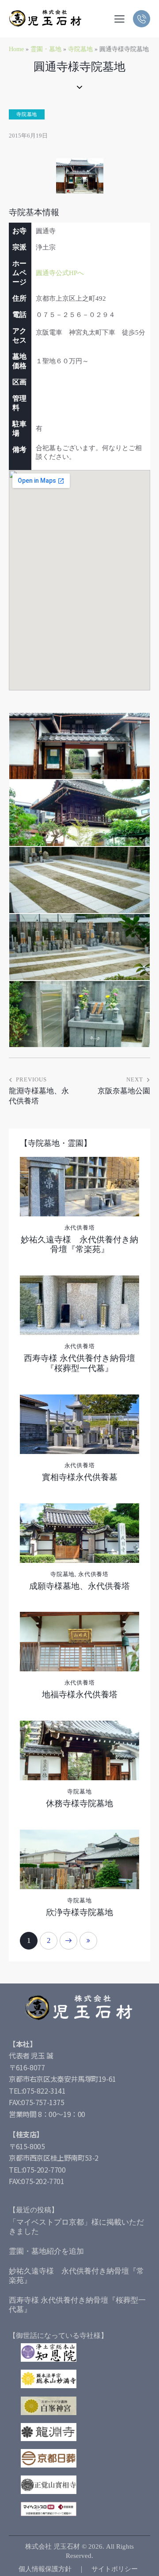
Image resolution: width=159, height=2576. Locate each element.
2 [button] (49, 1940)
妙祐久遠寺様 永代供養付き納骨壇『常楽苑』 (79, 1245)
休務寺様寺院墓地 (79, 1803)
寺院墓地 (80, 49)
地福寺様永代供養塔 (80, 1694)
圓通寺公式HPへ (60, 273)
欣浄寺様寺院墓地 (79, 1912)
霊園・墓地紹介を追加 (46, 2251)
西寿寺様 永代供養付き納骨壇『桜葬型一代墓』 (79, 1363)
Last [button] (88, 1941)
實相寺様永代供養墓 (80, 1477)
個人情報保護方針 (45, 2569)
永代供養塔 (80, 1228)
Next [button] (68, 1941)
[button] (119, 19)
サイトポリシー (115, 2569)
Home (16, 49)
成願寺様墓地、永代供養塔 (79, 1586)
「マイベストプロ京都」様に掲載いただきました (76, 2227)
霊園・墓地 (46, 49)
